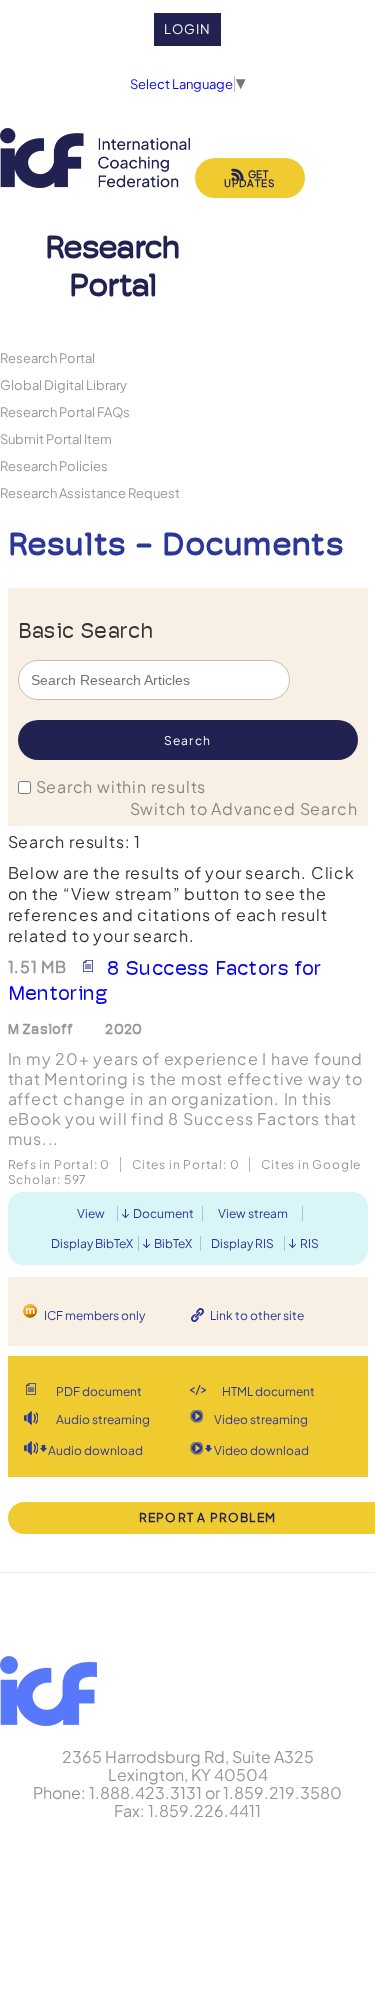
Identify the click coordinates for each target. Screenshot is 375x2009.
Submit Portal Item (56, 438)
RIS (309, 1243)
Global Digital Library (63, 384)
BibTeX (173, 1243)
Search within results (121, 786)
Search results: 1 (75, 841)
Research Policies (54, 465)
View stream (253, 1213)
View (91, 1213)
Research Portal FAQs (65, 411)
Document (163, 1213)
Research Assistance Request (90, 492)
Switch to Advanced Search (244, 808)
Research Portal (47, 357)
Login (187, 29)
